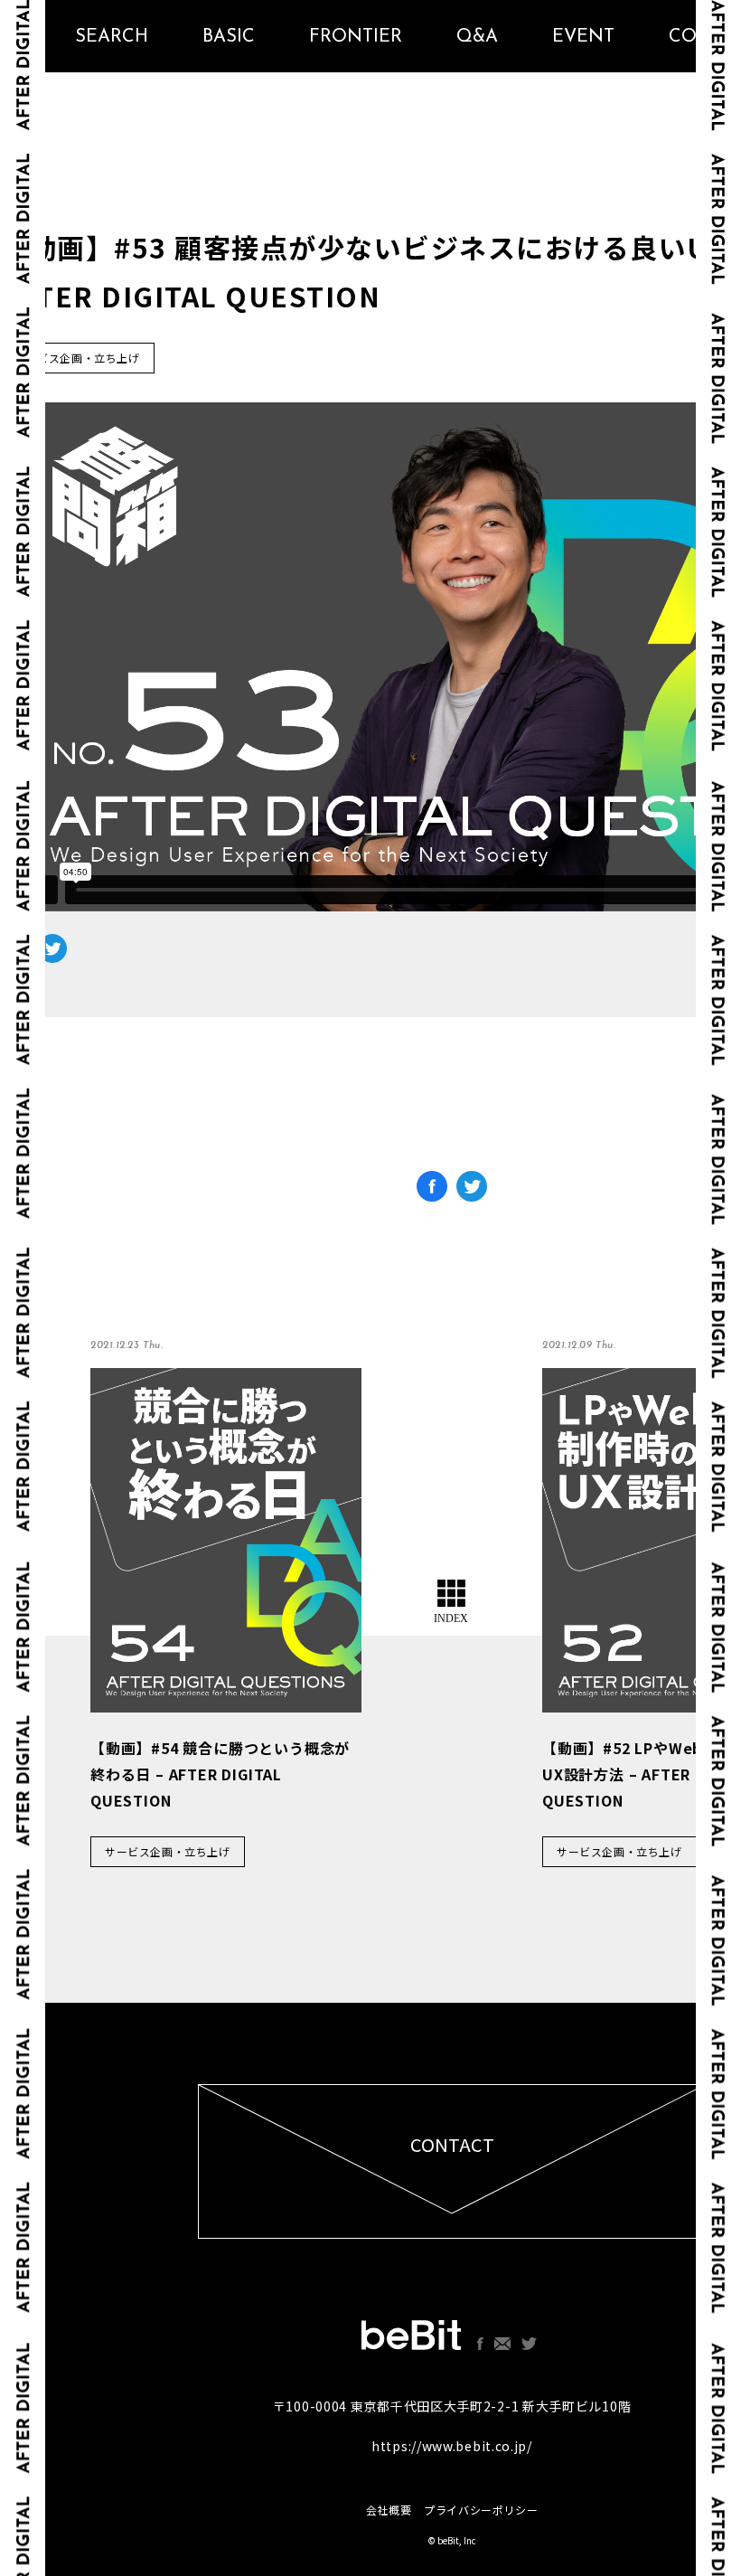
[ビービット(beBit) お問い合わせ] (502, 2344)
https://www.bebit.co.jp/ (452, 2446)
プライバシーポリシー (481, 2510)
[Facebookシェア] (432, 1192)
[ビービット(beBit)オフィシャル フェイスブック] (480, 2344)
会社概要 (389, 2510)
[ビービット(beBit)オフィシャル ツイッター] (529, 2344)
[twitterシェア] (472, 1192)
